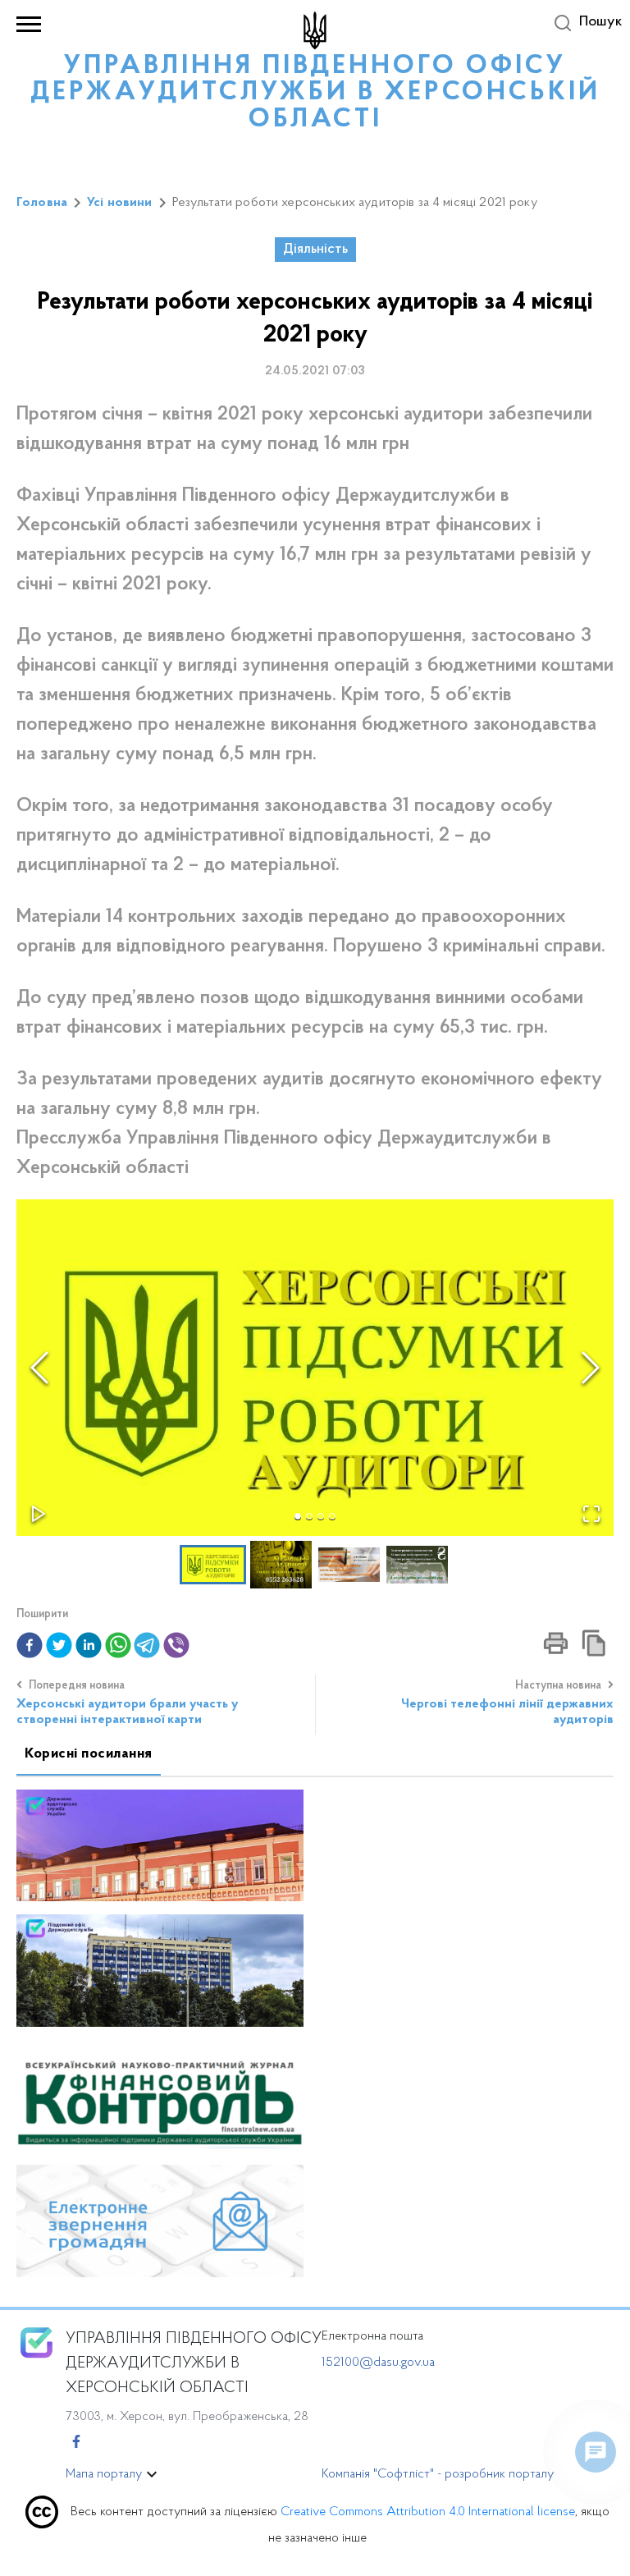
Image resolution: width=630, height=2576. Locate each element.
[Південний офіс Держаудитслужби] (160, 1970)
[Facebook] (76, 2443)
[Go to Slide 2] (309, 1516)
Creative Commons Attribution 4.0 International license (428, 2512)
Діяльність (315, 250)
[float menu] (596, 2452)
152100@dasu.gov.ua (378, 2363)
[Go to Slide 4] (332, 1516)
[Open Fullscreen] (591, 1514)
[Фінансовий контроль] (160, 2095)
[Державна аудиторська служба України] (160, 1844)
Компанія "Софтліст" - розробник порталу (438, 2474)
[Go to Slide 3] (321, 1516)
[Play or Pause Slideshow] (39, 1514)
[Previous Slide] (39, 1368)
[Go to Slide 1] (298, 1516)
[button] (315, 1368)
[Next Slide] (591, 1368)
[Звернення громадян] (160, 2220)
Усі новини (120, 203)
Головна (42, 203)
